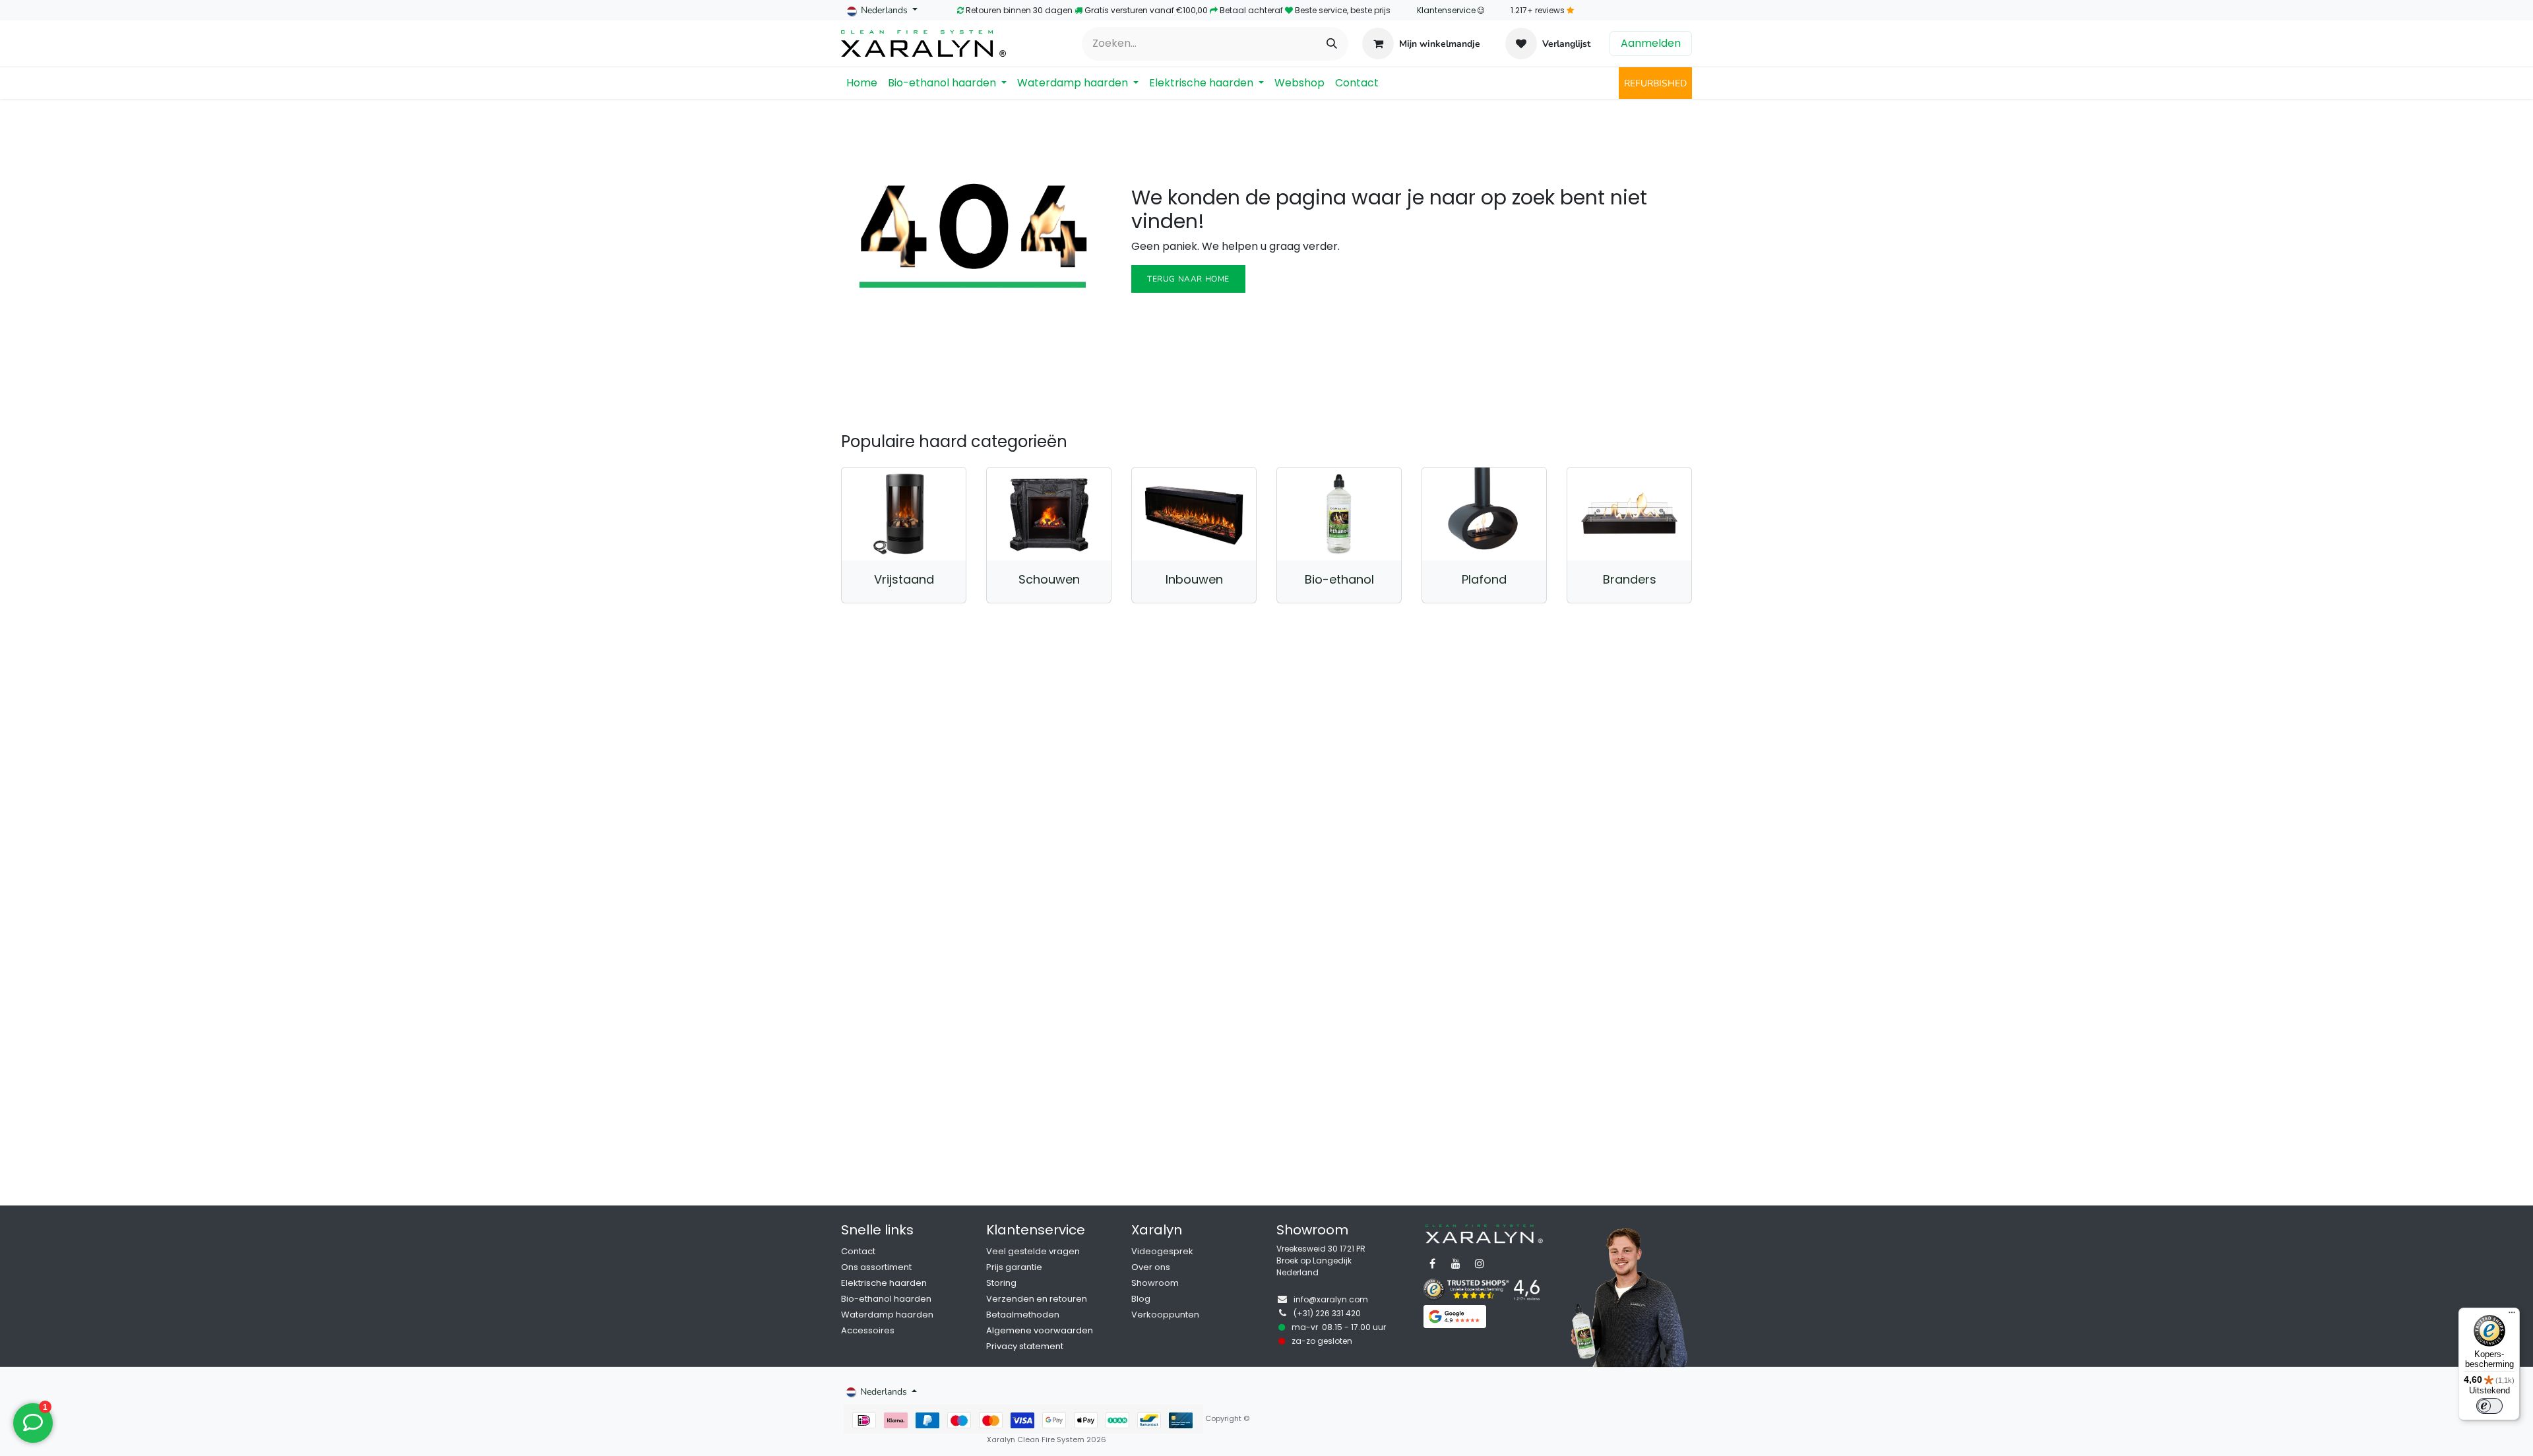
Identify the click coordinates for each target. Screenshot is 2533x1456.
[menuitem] (862, 83)
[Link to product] (904, 514)
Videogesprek (1162, 1251)
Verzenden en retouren (1037, 1299)
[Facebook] (1432, 1263)
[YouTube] (1456, 1263)
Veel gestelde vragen (1033, 1251)
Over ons (1151, 1267)
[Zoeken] (1332, 44)
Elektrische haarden (884, 1283)
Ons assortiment (876, 1267)
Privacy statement (1025, 1346)
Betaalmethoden (1023, 1315)
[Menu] (2512, 1316)
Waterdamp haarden (887, 1315)
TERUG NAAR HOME (1188, 279)
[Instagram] (1480, 1263)
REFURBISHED (1655, 83)
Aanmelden (1651, 43)
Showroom (1155, 1283)
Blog (1141, 1299)
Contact (858, 1251)
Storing (1001, 1283)
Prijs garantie (1014, 1267)
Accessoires (868, 1330)
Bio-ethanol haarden (886, 1299)
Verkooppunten (1165, 1315)
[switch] (2489, 1406)
